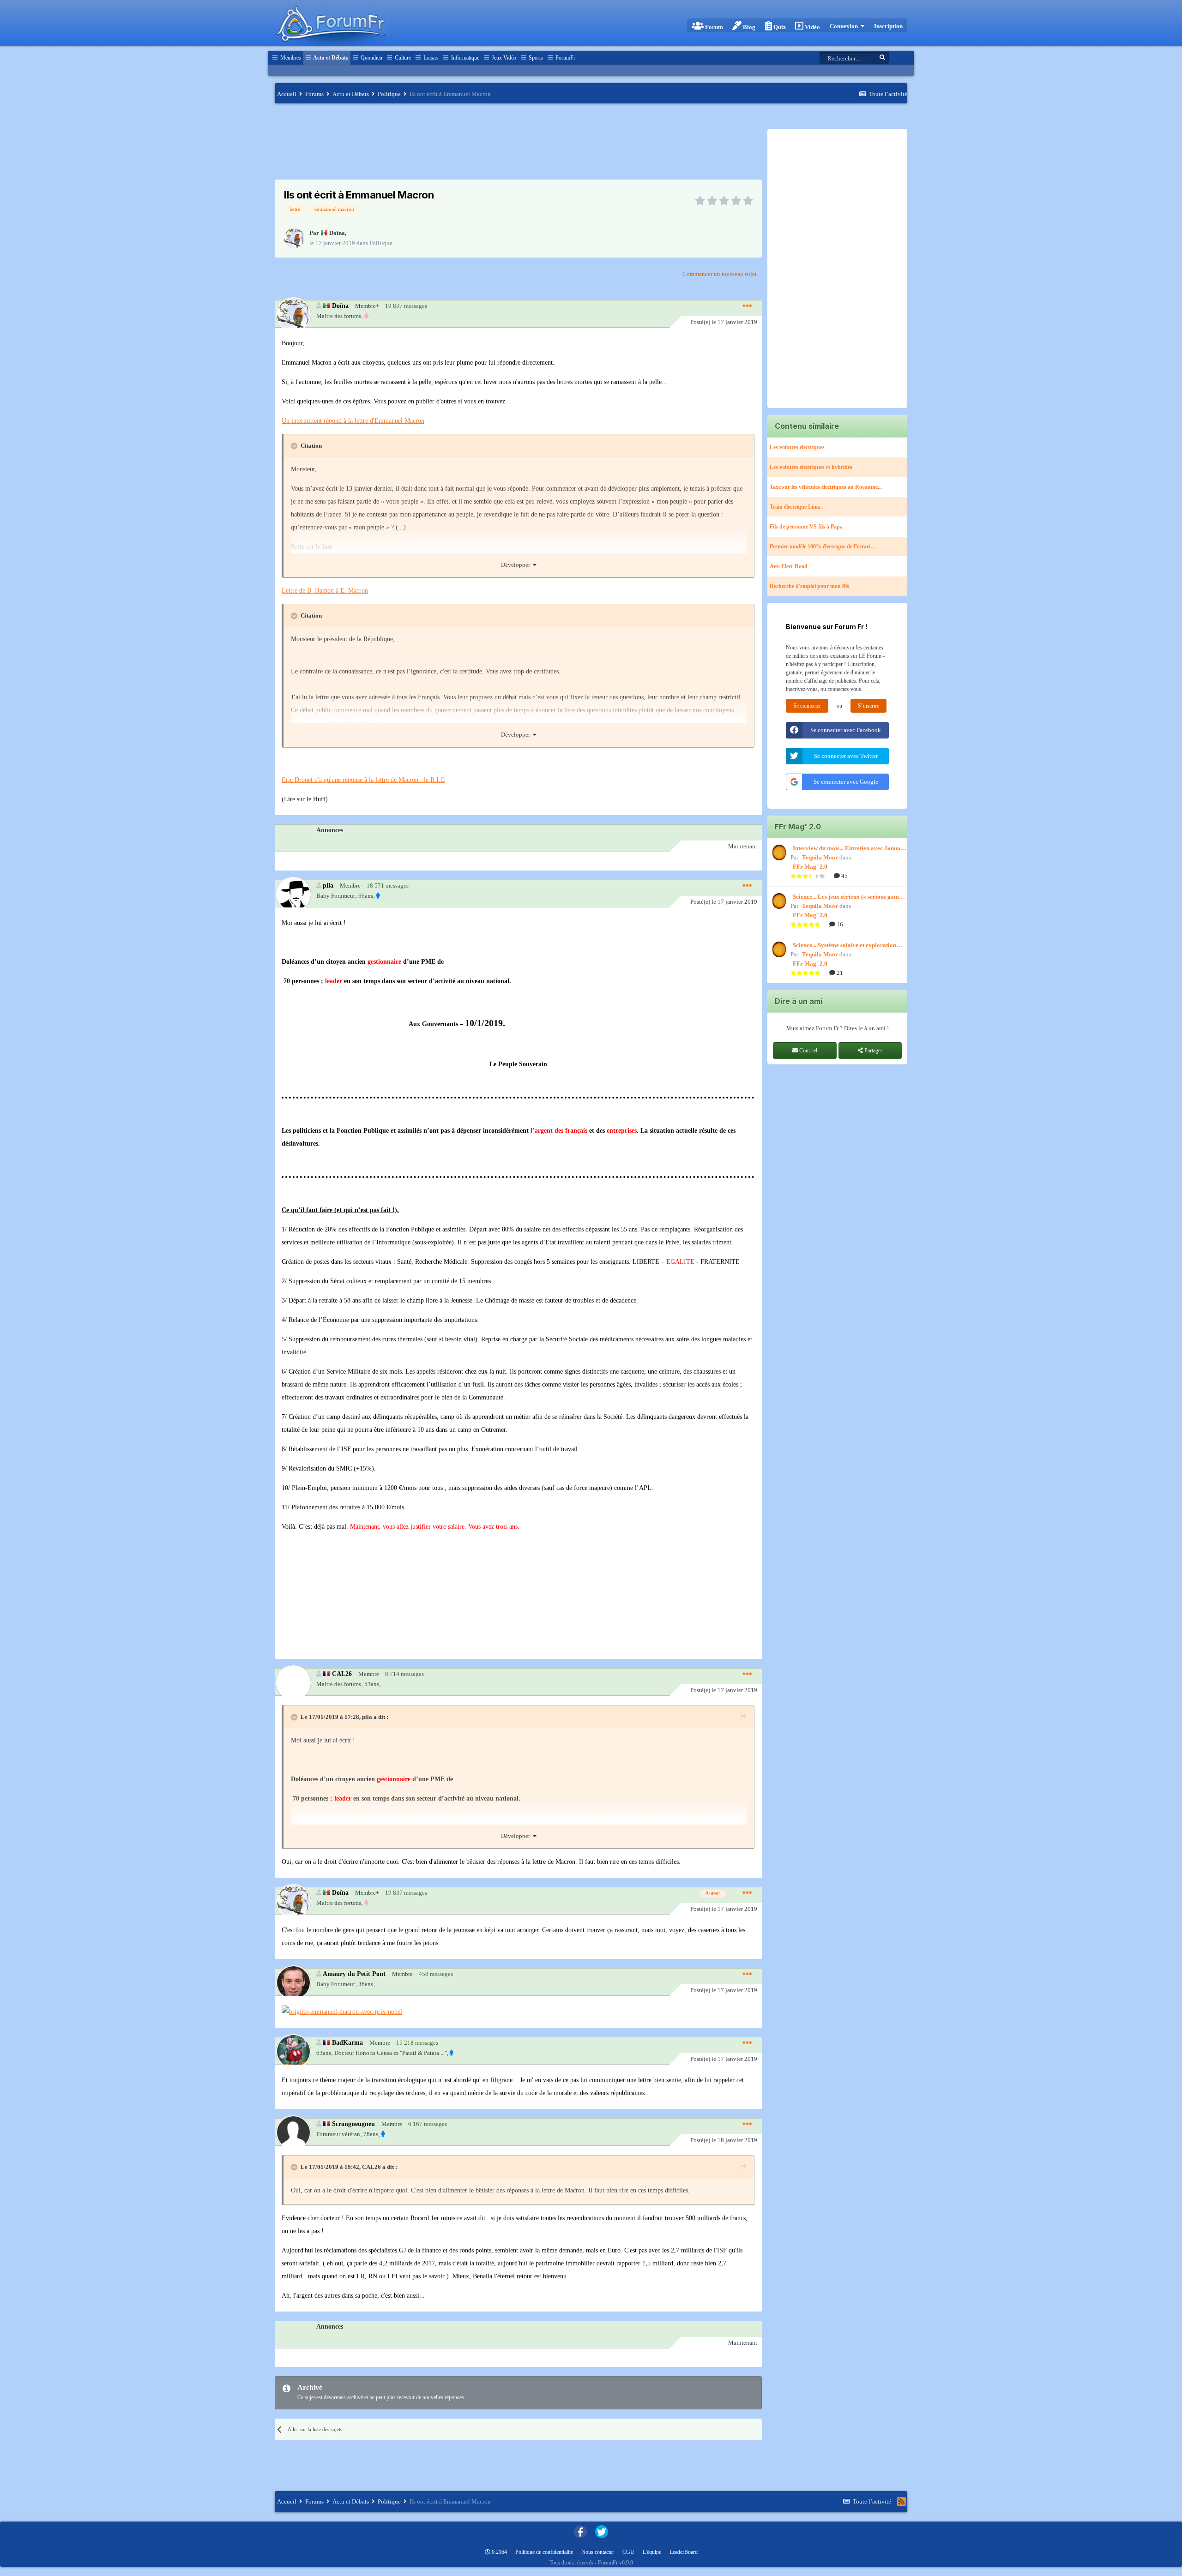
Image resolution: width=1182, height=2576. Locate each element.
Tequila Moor (820, 857)
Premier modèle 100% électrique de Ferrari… (823, 546)
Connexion (845, 26)
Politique (381, 243)
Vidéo (812, 27)
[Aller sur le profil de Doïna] (294, 238)
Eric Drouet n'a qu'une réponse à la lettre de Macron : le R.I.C (363, 780)
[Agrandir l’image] (342, 2011)
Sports (535, 58)
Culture (402, 58)
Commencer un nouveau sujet (720, 274)
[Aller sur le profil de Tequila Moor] (778, 853)
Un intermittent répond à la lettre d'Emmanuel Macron (353, 421)
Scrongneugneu (353, 2124)
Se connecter (807, 706)
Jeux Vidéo (503, 58)
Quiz (779, 27)
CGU (628, 2552)
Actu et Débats (330, 58)
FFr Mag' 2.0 (810, 867)
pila (328, 885)
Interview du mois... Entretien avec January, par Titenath (850, 849)
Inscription (888, 26)
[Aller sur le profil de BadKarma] (293, 2051)
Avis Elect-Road (789, 566)
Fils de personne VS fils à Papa (806, 527)
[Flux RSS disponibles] (902, 2502)
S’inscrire (868, 706)
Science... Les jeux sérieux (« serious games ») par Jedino (848, 897)
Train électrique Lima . (796, 507)
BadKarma (347, 2042)
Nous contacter (598, 2552)
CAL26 (342, 1674)
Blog (748, 27)
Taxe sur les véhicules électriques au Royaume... (826, 487)
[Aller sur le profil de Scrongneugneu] (293, 2132)
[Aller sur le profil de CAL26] (293, 1682)
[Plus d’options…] (747, 306)
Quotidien (371, 58)
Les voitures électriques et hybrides (811, 467)
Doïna (337, 233)
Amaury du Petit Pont (354, 1974)
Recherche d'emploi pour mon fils (809, 586)
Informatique (464, 58)
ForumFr (565, 58)
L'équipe (652, 2552)
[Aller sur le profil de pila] (293, 894)
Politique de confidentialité (544, 2552)
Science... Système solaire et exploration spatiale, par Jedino (844, 946)
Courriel (808, 1051)
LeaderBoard (684, 2552)
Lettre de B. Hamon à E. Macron (325, 591)
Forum (713, 27)
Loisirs (430, 58)
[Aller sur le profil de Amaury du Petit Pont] (293, 1982)
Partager (873, 1051)
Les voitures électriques (797, 447)
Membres (290, 58)
